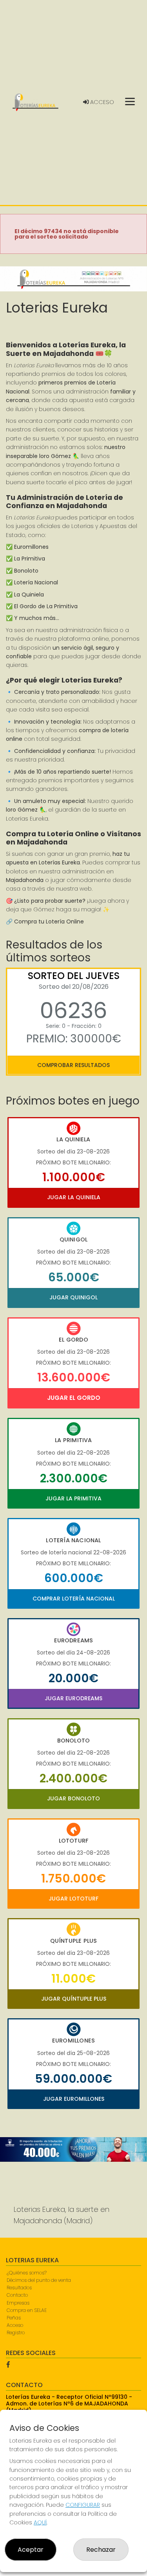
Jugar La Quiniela (74, 1197)
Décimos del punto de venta (39, 2280)
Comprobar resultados (73, 1065)
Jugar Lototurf (73, 1899)
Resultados (19, 2288)
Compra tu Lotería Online (49, 922)
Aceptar (31, 2550)
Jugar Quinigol (73, 1297)
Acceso (101, 102)
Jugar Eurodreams (73, 1698)
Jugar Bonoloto (73, 1798)
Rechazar (101, 2550)
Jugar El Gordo (74, 1398)
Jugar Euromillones (74, 2099)
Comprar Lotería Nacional (74, 1599)
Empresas (18, 2303)
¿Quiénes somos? (27, 2273)
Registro (16, 2333)
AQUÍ (40, 2522)
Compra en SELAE (27, 2310)
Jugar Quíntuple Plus (74, 1999)
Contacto (17, 2295)
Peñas (14, 2318)
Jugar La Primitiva (73, 1498)
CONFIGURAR (83, 2505)
